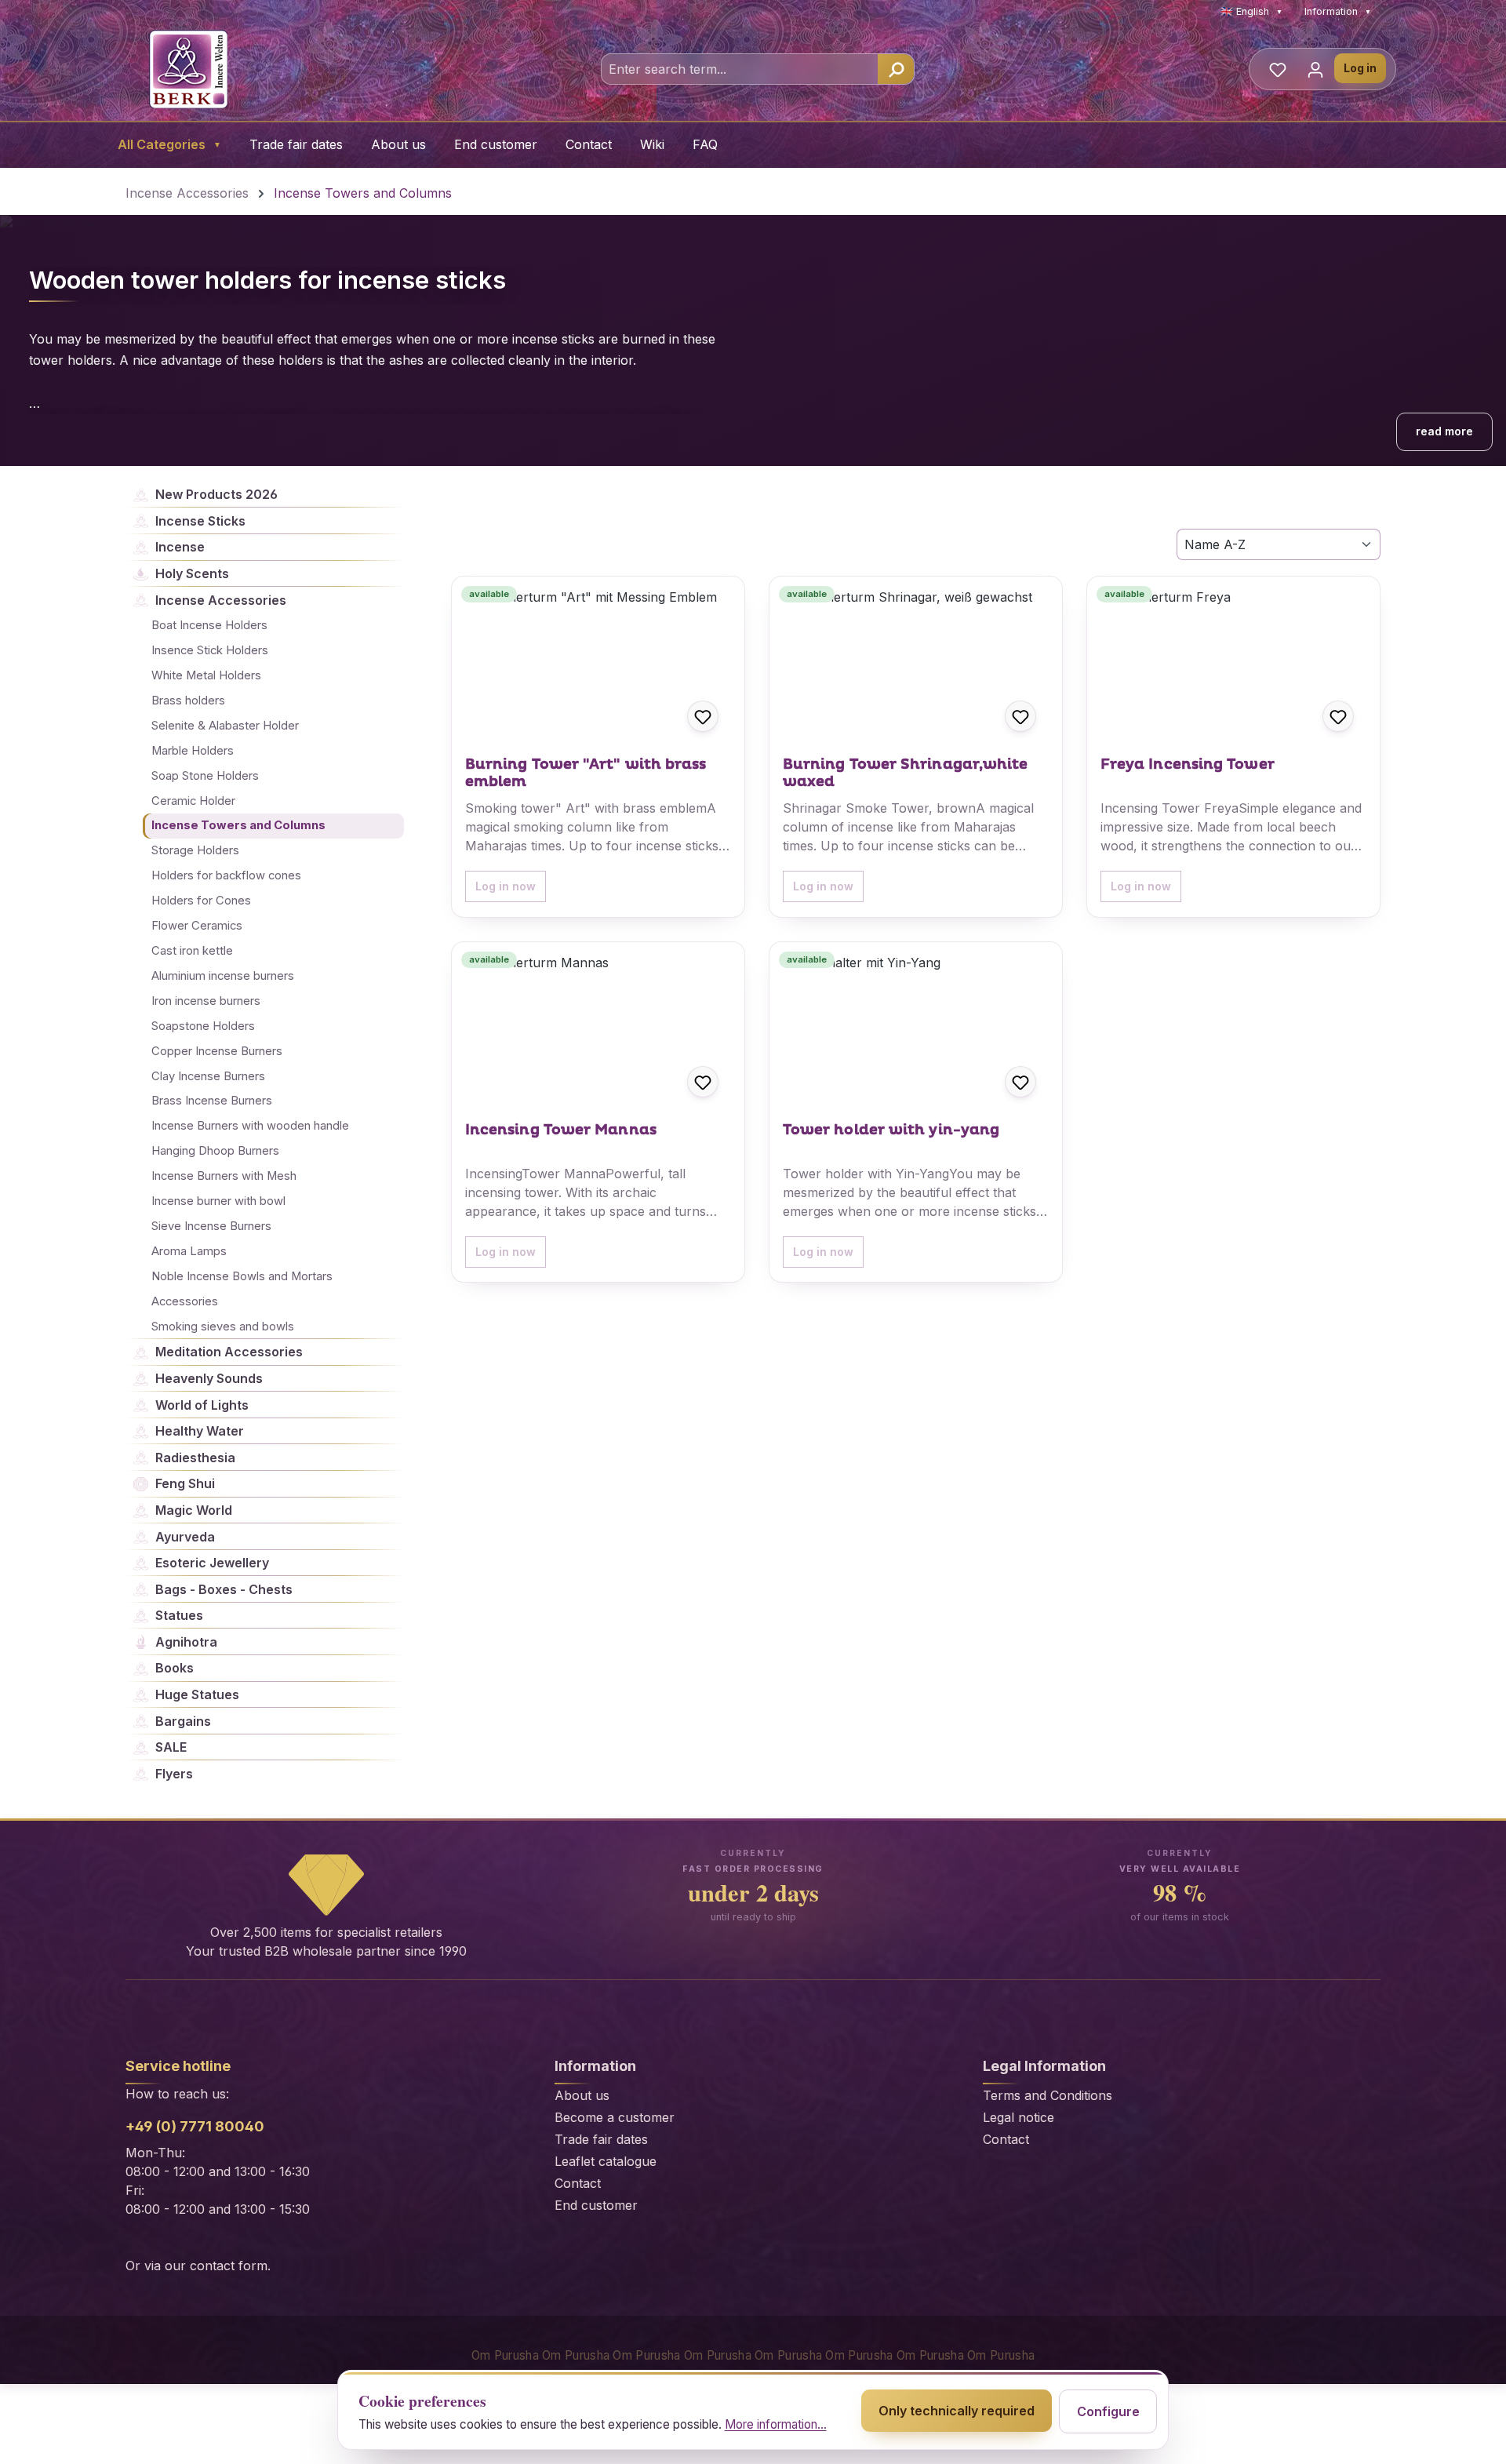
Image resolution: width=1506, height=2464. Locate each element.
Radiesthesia (195, 1458)
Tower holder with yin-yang (891, 1130)
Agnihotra (186, 1642)
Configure (1108, 2411)
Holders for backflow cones (226, 875)
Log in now (506, 886)
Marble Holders (193, 751)
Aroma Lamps (189, 1251)
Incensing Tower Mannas (561, 1130)
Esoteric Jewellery (212, 1563)
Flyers (174, 1774)
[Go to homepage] (188, 69)
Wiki (652, 144)
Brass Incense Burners (212, 1101)
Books (175, 1668)
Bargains (183, 1721)
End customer (496, 144)
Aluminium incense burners (223, 976)
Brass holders (188, 701)
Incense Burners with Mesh (224, 1176)
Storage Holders (195, 850)
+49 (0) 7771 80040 (195, 2126)
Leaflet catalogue (606, 2161)
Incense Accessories (221, 600)
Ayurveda (185, 1537)
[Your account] (1315, 69)
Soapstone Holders (203, 1026)
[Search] (896, 69)
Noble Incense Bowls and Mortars (242, 1276)
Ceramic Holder (193, 801)
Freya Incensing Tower (1188, 765)
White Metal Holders (206, 675)
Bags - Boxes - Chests (224, 1589)
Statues (179, 1615)
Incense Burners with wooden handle (250, 1126)
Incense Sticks (200, 521)
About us (398, 144)
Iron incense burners (206, 1001)
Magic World (194, 1510)
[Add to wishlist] (703, 716)
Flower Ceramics (197, 926)
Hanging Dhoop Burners (215, 1151)
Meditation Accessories (229, 1352)
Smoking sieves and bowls (223, 1327)
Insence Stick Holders (210, 650)
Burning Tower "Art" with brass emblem (586, 773)
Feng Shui (185, 1483)
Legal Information (1044, 2066)
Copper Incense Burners (217, 1051)
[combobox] (740, 69)
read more (1444, 431)
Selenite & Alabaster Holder (225, 726)
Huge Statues (197, 1694)
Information (1338, 11)
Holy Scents (192, 573)
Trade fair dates (296, 144)
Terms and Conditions (1048, 2095)
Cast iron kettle (192, 951)
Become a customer (615, 2117)
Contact (589, 144)
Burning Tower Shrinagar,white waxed (906, 773)
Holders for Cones (201, 901)
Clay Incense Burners (208, 1076)
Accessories (185, 1301)
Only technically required (957, 2411)
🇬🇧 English (1251, 11)
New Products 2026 (216, 494)
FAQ (705, 144)
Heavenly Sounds (209, 1378)
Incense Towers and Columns (238, 825)
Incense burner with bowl (218, 1201)
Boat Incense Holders (209, 625)
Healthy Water (200, 1431)
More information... (776, 2424)
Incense (180, 547)
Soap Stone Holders (205, 776)
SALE (171, 1747)
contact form (229, 2266)
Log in (1360, 68)
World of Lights (202, 1405)
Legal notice (1019, 2117)
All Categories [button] (169, 144)
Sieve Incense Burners (211, 1226)
